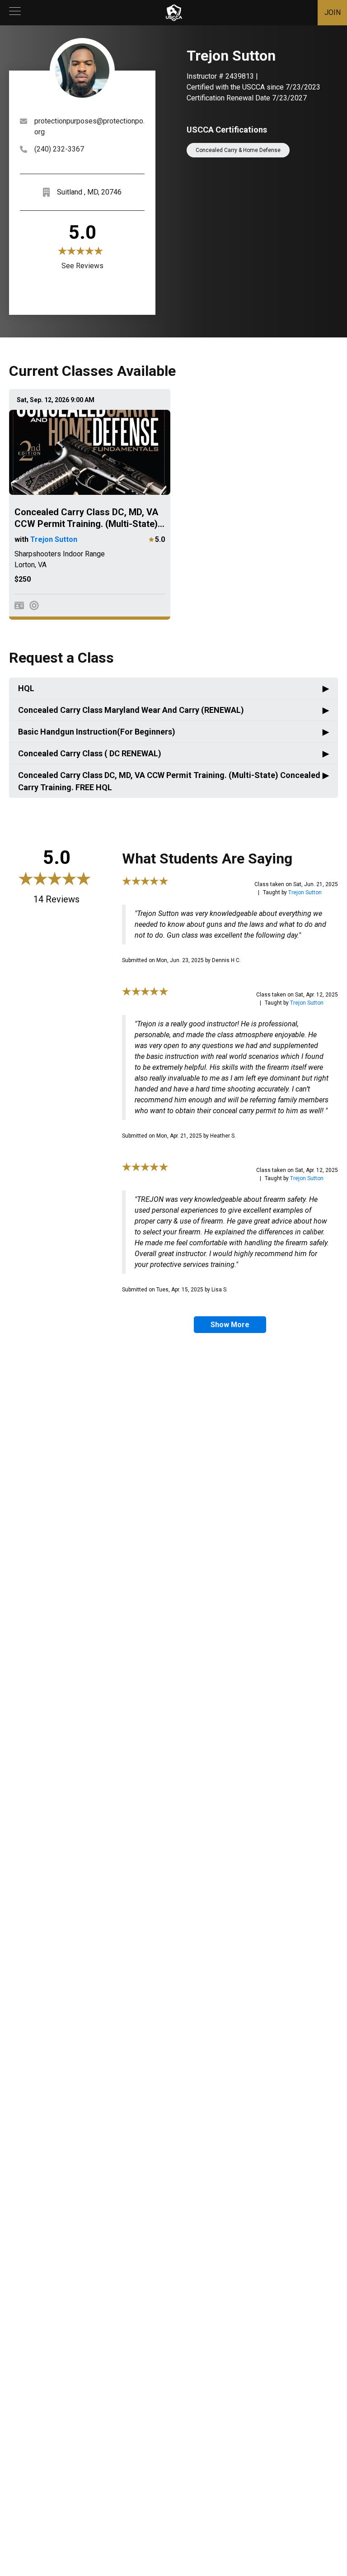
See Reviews (82, 266)
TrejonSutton (305, 892)
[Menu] (15, 13)
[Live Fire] (34, 605)
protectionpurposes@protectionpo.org (89, 126)
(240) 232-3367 (59, 149)
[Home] (174, 13)
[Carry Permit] (19, 605)
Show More (230, 1325)
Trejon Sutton (54, 539)
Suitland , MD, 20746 (89, 192)
